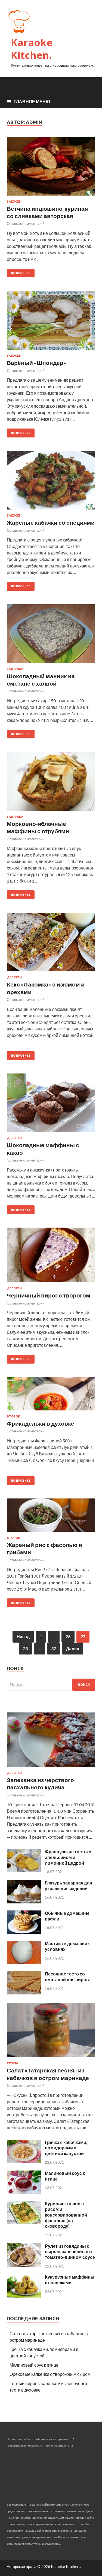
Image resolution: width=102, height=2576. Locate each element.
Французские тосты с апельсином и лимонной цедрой (68, 1857)
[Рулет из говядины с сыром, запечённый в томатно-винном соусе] (24, 2265)
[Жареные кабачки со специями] (51, 483)
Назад (23, 1636)
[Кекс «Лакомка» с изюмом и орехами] (51, 944)
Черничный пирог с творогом (49, 1295)
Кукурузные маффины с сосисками (70, 2280)
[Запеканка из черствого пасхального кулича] (51, 1768)
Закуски (14, 202)
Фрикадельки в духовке (41, 1423)
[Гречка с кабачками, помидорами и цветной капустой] (24, 2161)
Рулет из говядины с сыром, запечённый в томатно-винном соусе (70, 2252)
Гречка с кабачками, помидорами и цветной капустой (66, 2148)
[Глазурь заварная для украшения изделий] (24, 1902)
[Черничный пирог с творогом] (51, 1257)
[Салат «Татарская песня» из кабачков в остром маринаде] (51, 2058)
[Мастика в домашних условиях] (24, 1962)
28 (25, 1648)
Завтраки (15, 669)
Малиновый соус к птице (34, 2365)
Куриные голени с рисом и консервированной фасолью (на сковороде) (66, 2215)
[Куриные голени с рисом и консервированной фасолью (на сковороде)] (24, 2222)
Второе (13, 1416)
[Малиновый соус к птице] (24, 2192)
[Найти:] (51, 1685)
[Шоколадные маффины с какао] (51, 1105)
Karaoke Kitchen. (32, 49)
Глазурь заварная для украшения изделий (68, 1886)
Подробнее (21, 273)
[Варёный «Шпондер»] (51, 322)
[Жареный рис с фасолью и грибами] (51, 1517)
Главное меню (32, 101)
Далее (73, 1648)
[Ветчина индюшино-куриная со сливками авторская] (51, 168)
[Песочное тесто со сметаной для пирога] (24, 1993)
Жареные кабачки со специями (51, 522)
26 (68, 1636)
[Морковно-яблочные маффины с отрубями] (51, 783)
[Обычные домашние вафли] (24, 1932)
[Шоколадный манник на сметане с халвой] (51, 636)
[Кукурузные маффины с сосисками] (24, 2296)
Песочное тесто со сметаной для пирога (68, 1977)
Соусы (12, 2063)
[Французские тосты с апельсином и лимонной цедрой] (24, 1871)
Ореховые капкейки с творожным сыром (50, 2374)
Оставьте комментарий (26, 223)
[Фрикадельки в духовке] (51, 1396)
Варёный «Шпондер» (36, 363)
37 (54, 1648)
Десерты (15, 977)
